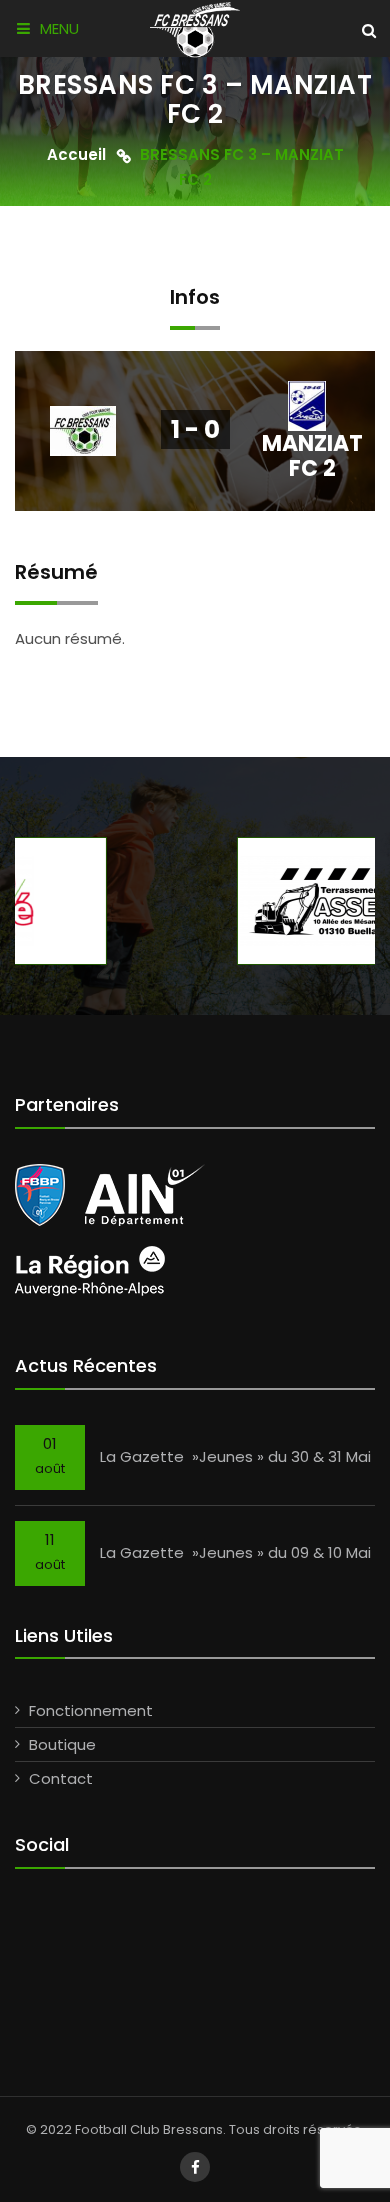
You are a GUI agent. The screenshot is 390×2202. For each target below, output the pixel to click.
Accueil (76, 155)
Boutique (62, 1744)
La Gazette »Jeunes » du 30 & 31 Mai (235, 1456)
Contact (61, 1778)
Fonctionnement (91, 1710)
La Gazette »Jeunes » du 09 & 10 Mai (235, 1552)
